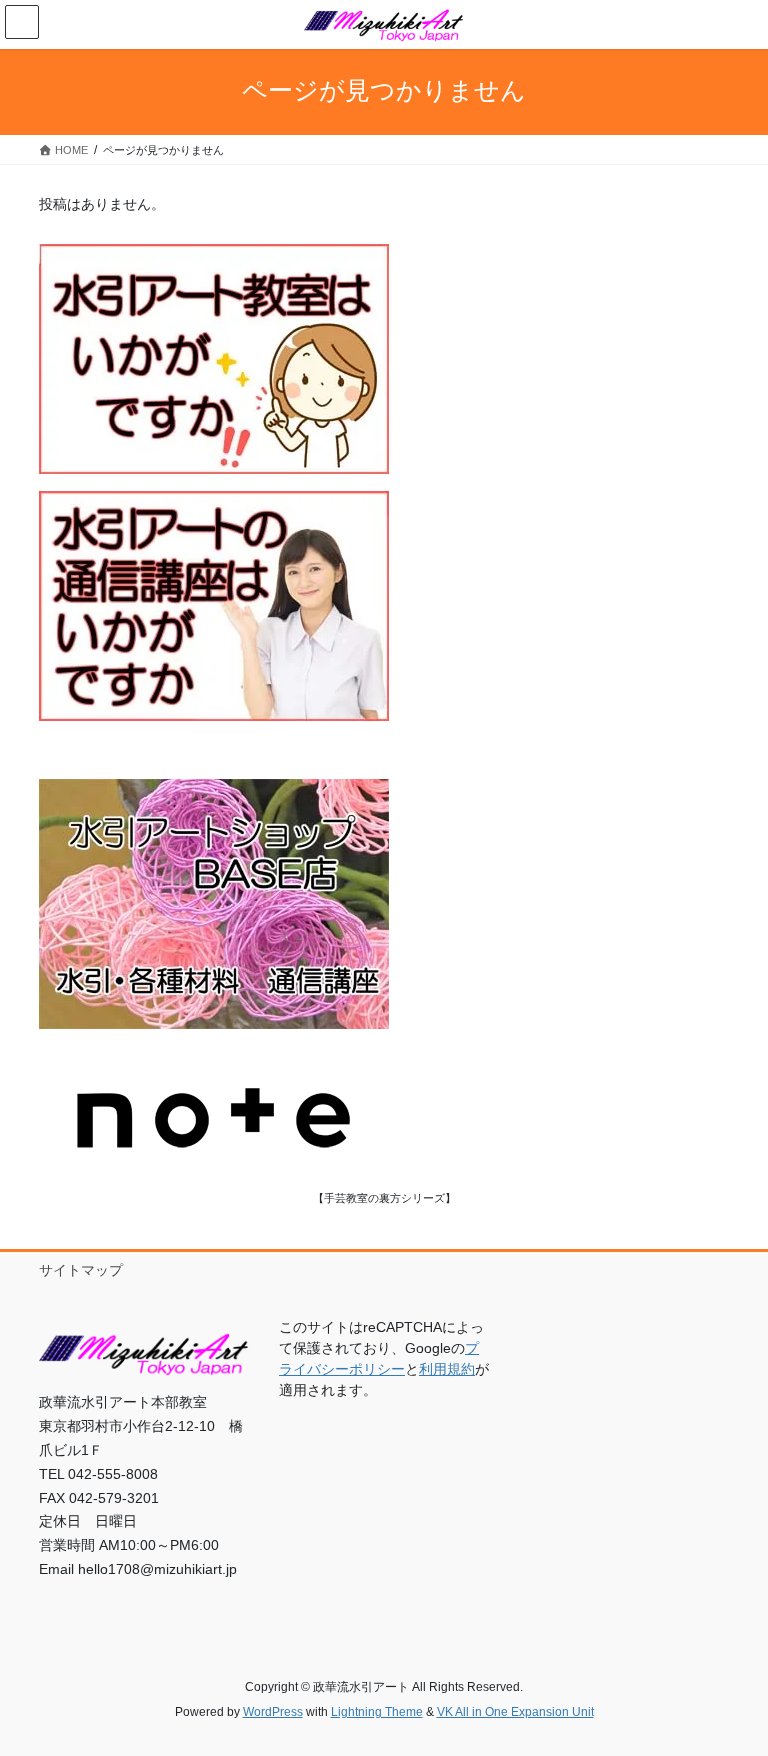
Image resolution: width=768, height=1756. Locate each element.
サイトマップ (81, 1270)
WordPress (273, 1712)
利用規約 (447, 1369)
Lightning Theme (377, 1712)
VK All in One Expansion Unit (515, 1712)
